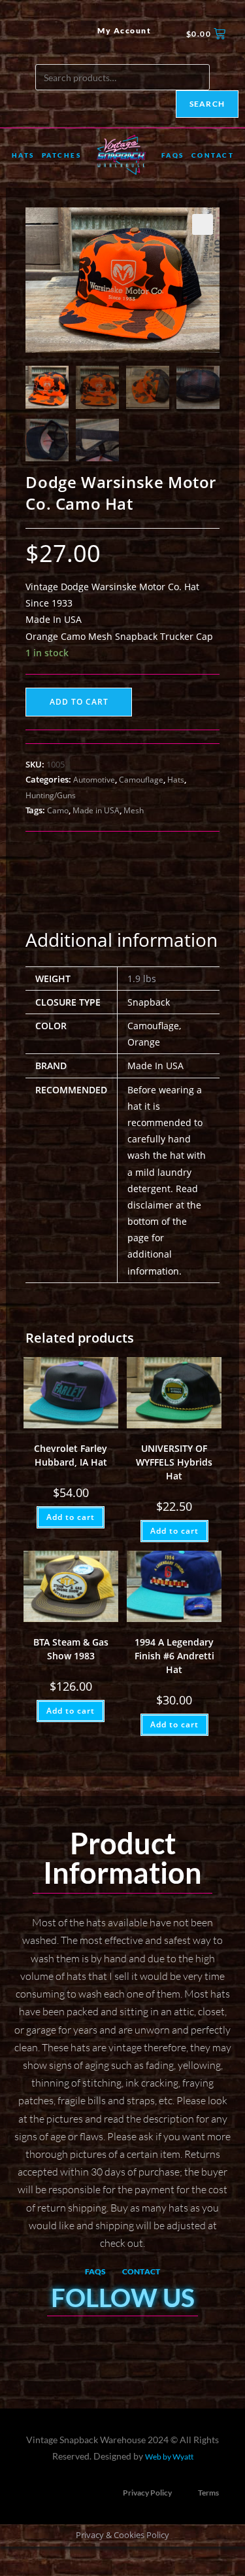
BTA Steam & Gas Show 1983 (71, 1649)
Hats (23, 155)
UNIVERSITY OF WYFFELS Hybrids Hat (174, 1462)
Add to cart (79, 702)
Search (207, 104)
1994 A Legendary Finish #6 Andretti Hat (174, 1656)
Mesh (134, 810)
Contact (213, 155)
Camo (58, 810)
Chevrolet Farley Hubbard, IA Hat (71, 1455)
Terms (208, 2493)
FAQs (173, 155)
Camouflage (141, 780)
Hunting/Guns (51, 795)
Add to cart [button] (71, 1517)
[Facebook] (23, 34)
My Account (124, 30)
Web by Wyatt (169, 2457)
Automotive (94, 780)
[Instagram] (45, 34)
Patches (62, 155)
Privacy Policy (147, 2493)
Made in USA (96, 810)
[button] (203, 224)
